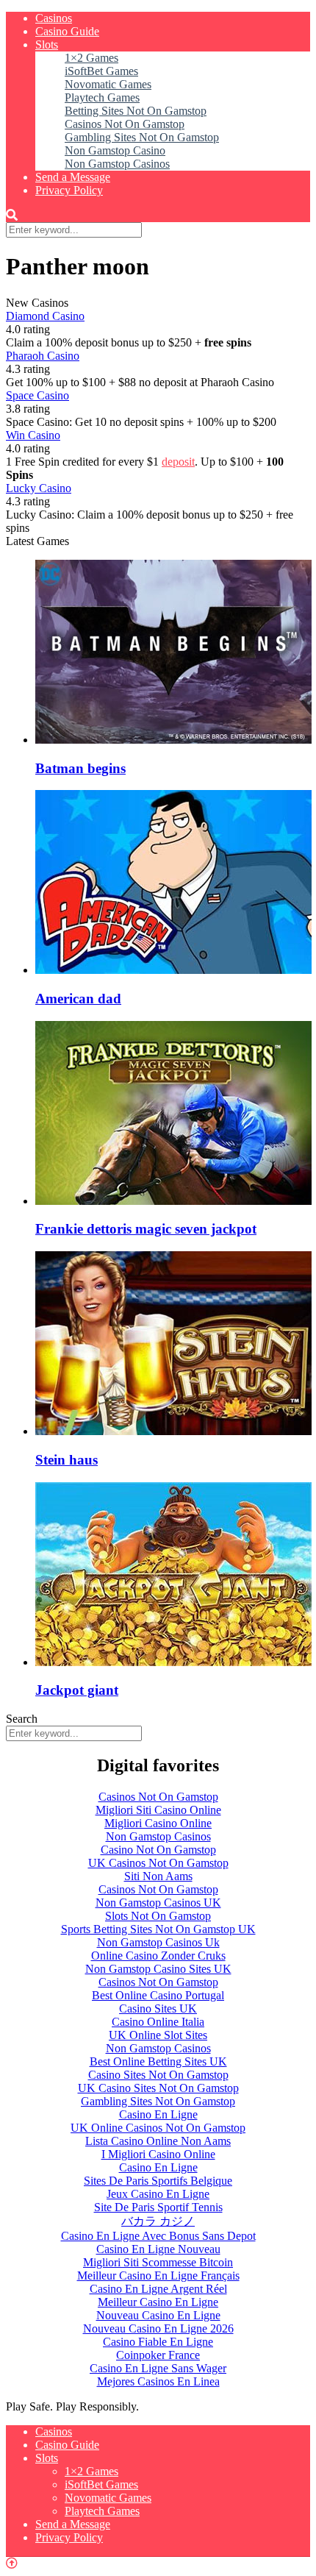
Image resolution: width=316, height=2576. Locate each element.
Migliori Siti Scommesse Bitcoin (158, 2262)
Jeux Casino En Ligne (158, 2194)
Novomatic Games (108, 84)
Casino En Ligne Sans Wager (158, 2368)
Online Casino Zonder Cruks (158, 1956)
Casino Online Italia (158, 2022)
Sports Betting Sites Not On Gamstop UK (158, 1929)
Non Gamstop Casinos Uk (158, 1942)
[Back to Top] (12, 2563)
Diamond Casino (45, 316)
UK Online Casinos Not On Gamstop (158, 2128)
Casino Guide (67, 31)
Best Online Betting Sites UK (158, 2061)
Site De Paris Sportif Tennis (158, 2207)
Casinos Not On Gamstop (125, 124)
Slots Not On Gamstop (158, 1916)
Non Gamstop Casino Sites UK (158, 1969)
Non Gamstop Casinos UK (158, 1903)
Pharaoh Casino (43, 356)
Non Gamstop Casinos (117, 164)
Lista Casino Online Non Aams (158, 2141)
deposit (178, 462)
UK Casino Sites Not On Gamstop (158, 2088)
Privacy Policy (69, 190)
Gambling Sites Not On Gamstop (142, 137)
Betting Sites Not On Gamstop (136, 111)
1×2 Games (91, 58)
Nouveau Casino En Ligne (158, 2315)
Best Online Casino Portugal (158, 1995)
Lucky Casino (39, 488)
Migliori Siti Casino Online (158, 1810)
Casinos (54, 18)
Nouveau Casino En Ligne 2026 (158, 2328)
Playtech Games (102, 97)
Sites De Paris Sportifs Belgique (158, 2181)
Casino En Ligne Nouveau (158, 2249)
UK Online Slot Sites (158, 2035)
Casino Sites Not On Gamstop (158, 2075)
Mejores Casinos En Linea (158, 2381)
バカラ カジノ (158, 2221)
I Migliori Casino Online (158, 2154)
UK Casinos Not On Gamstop (158, 1863)
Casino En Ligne (158, 2114)
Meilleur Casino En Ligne (158, 2302)
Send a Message (73, 177)
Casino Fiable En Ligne (158, 2342)
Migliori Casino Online (158, 1823)
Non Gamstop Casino (115, 150)
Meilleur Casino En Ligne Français (158, 2276)
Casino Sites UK (158, 2009)
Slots (47, 45)
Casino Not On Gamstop (158, 1850)
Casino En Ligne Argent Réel (158, 2289)
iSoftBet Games (101, 71)
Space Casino (37, 395)
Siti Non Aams (158, 1876)
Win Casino (33, 435)
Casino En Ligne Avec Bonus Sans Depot (158, 2236)
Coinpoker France (158, 2355)
